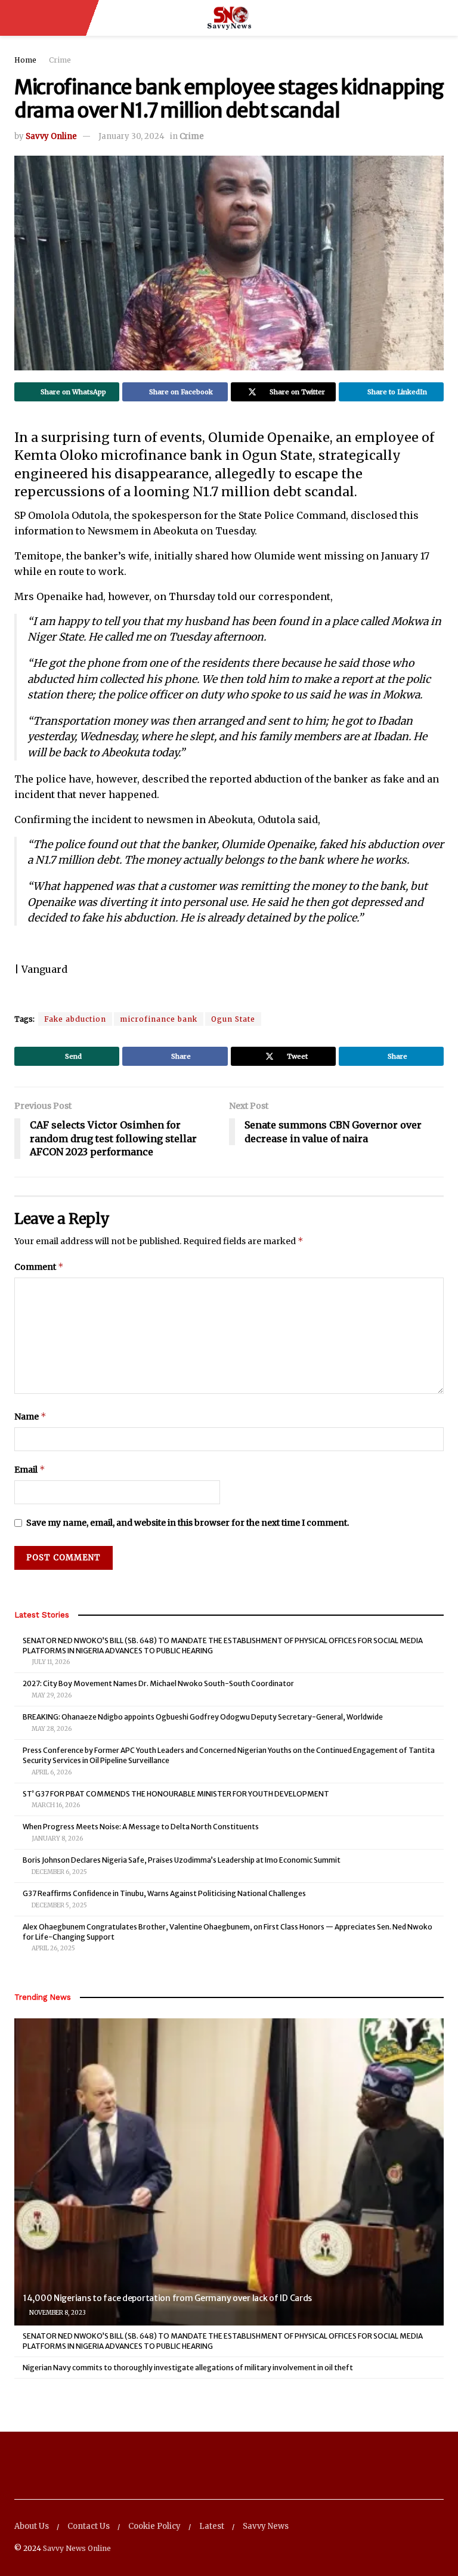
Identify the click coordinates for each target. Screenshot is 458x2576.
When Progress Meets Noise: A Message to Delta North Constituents (141, 1827)
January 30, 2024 (131, 136)
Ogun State (233, 1019)
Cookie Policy (154, 2526)
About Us (32, 2526)
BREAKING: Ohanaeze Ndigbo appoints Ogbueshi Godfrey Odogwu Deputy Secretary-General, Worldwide (203, 1717)
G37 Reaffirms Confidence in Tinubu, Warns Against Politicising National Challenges (164, 1893)
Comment (39, 1267)
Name (30, 1416)
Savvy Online (51, 136)
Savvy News (266, 2526)
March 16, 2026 (55, 1805)
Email (30, 1469)
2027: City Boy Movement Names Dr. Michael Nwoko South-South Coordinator (158, 1683)
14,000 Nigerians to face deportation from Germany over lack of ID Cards (168, 2298)
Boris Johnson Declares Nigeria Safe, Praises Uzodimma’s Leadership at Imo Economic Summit (182, 1860)
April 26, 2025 (53, 1948)
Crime (60, 60)
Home (25, 60)
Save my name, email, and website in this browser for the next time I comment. (188, 1523)
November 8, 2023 (57, 2313)
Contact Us (89, 2526)
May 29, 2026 (51, 1695)
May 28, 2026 (51, 1729)
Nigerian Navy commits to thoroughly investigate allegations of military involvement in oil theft (188, 2368)
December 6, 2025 (59, 1872)
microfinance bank (159, 1019)
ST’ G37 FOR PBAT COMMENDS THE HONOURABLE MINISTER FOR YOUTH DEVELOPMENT (176, 1794)
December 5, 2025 (59, 1905)
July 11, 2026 (50, 1662)
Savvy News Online (77, 2548)
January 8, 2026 (57, 1839)
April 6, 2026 (51, 1772)
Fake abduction (75, 1019)
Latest (212, 2526)
